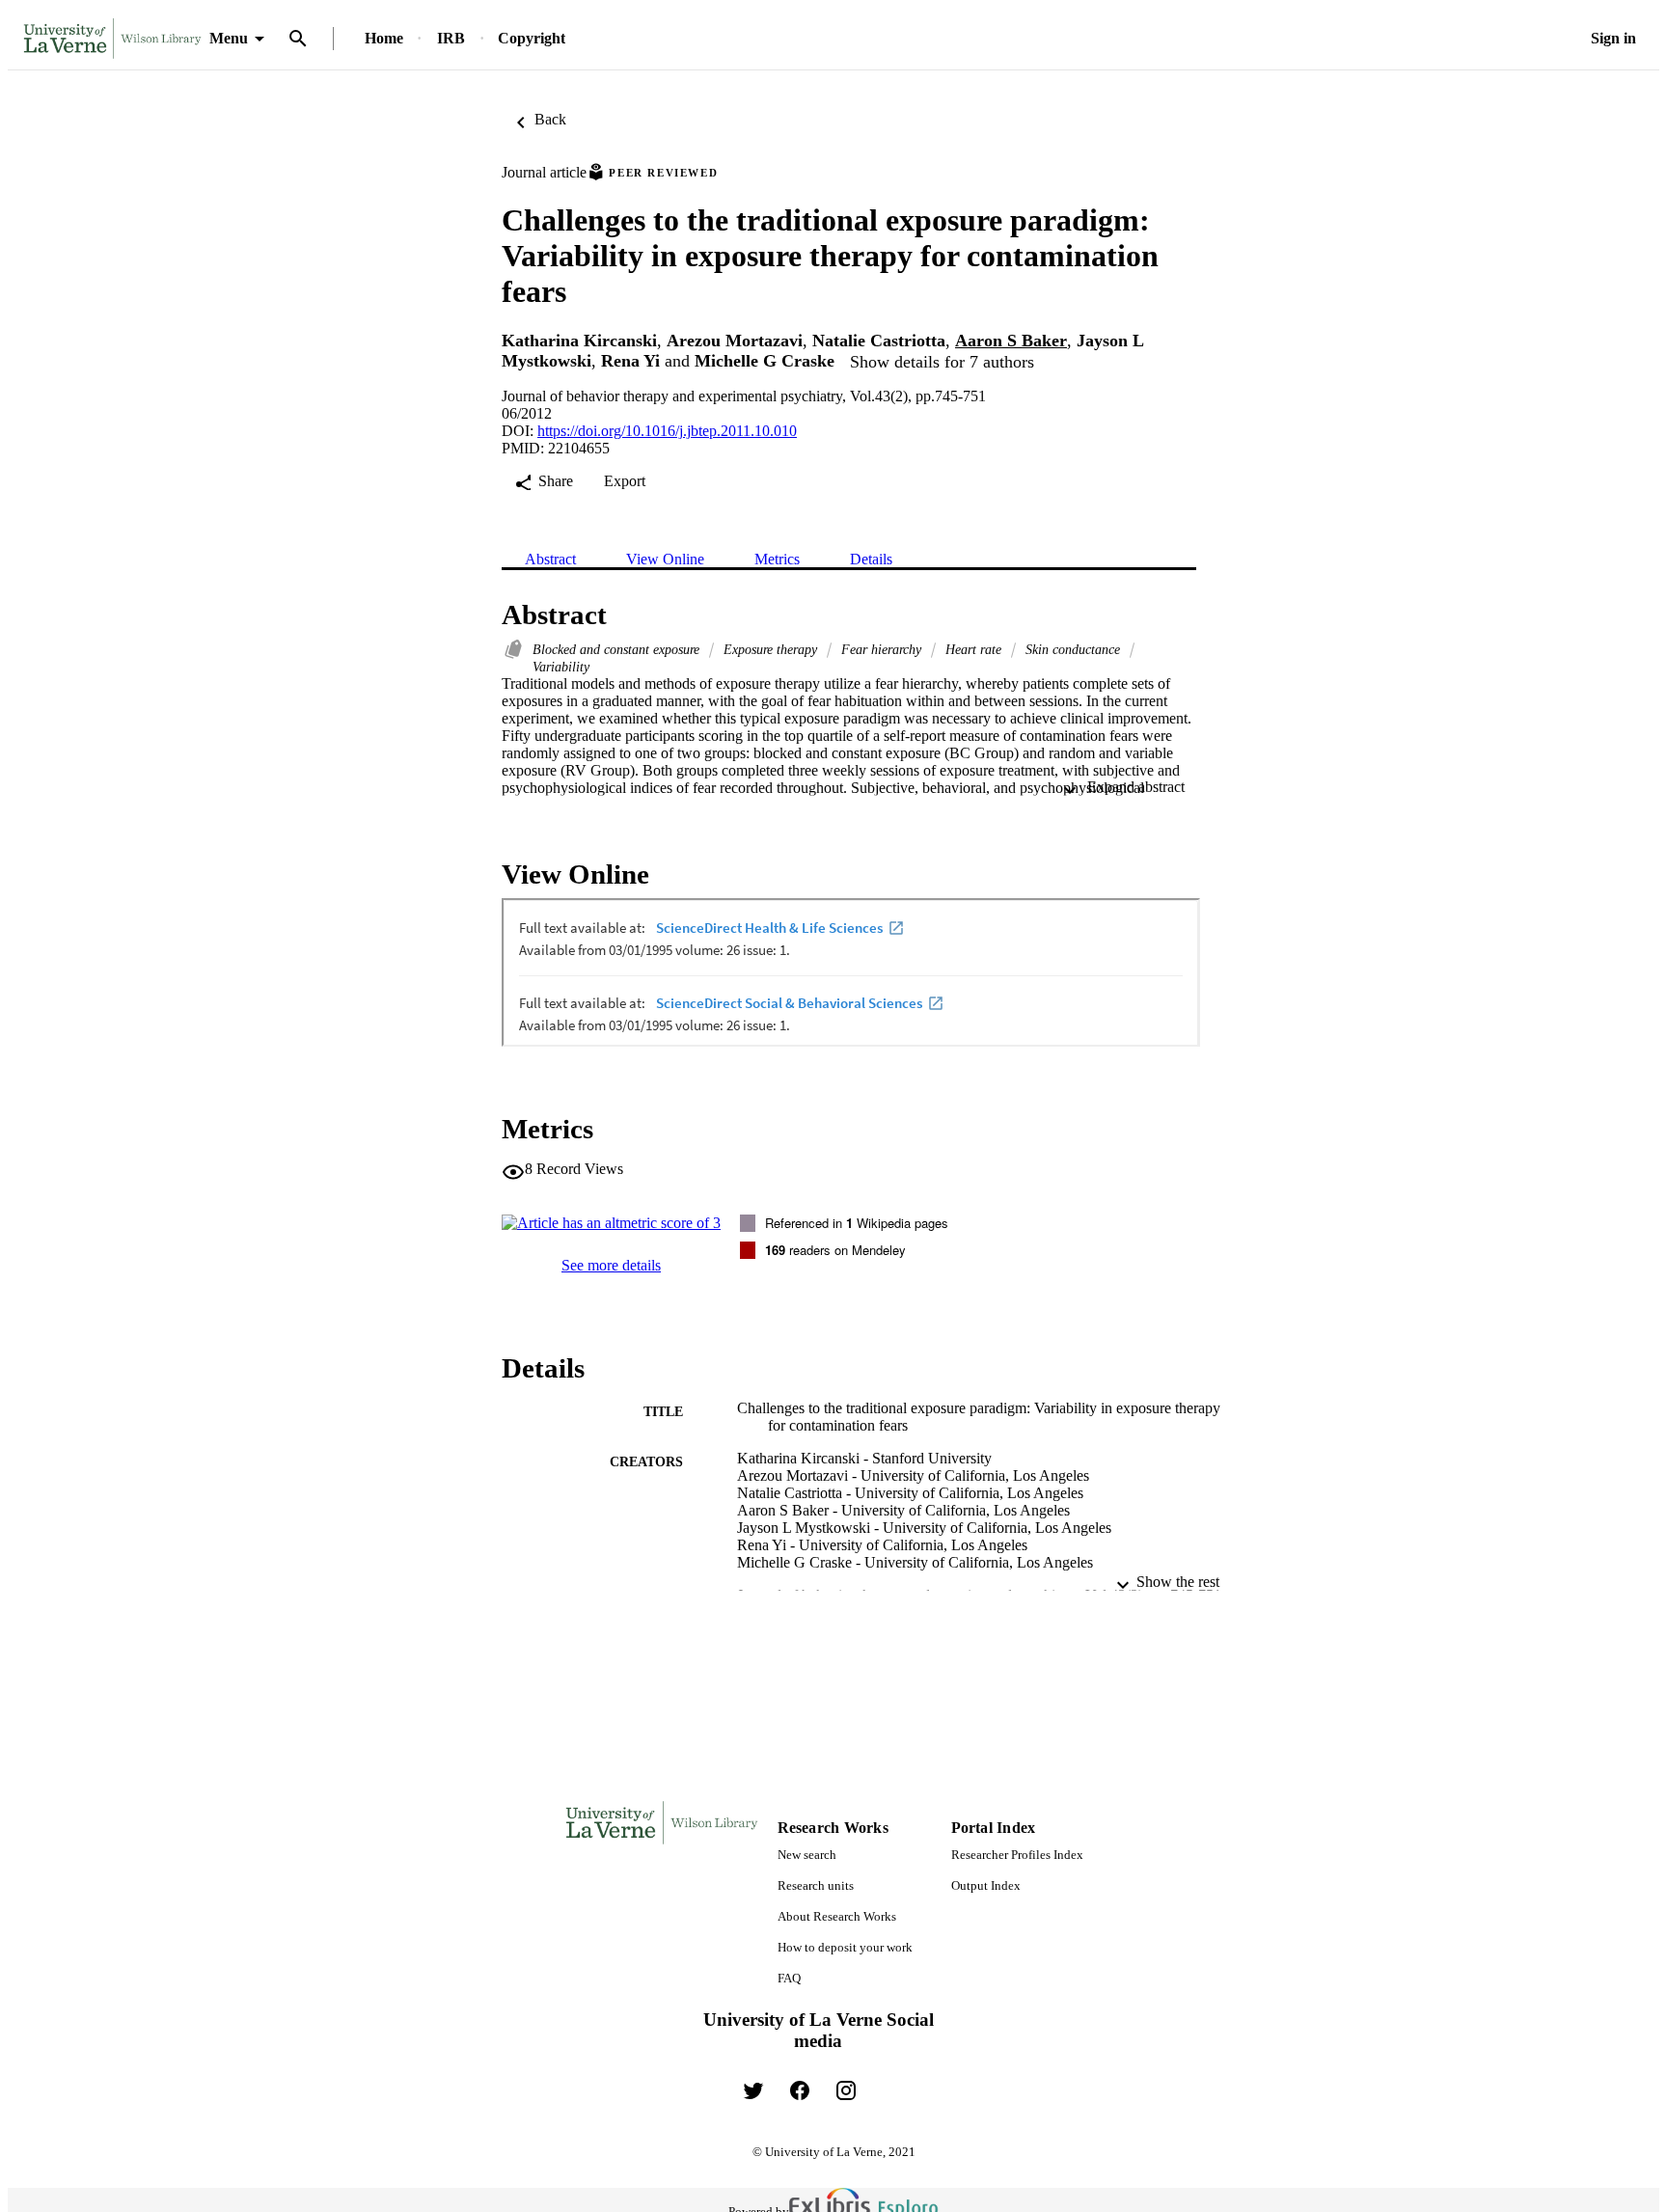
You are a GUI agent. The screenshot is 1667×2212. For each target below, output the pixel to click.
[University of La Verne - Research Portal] (112, 39)
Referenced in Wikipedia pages (857, 1223)
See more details (611, 1265)
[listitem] (753, 2090)
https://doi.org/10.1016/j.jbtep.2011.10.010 (667, 431)
